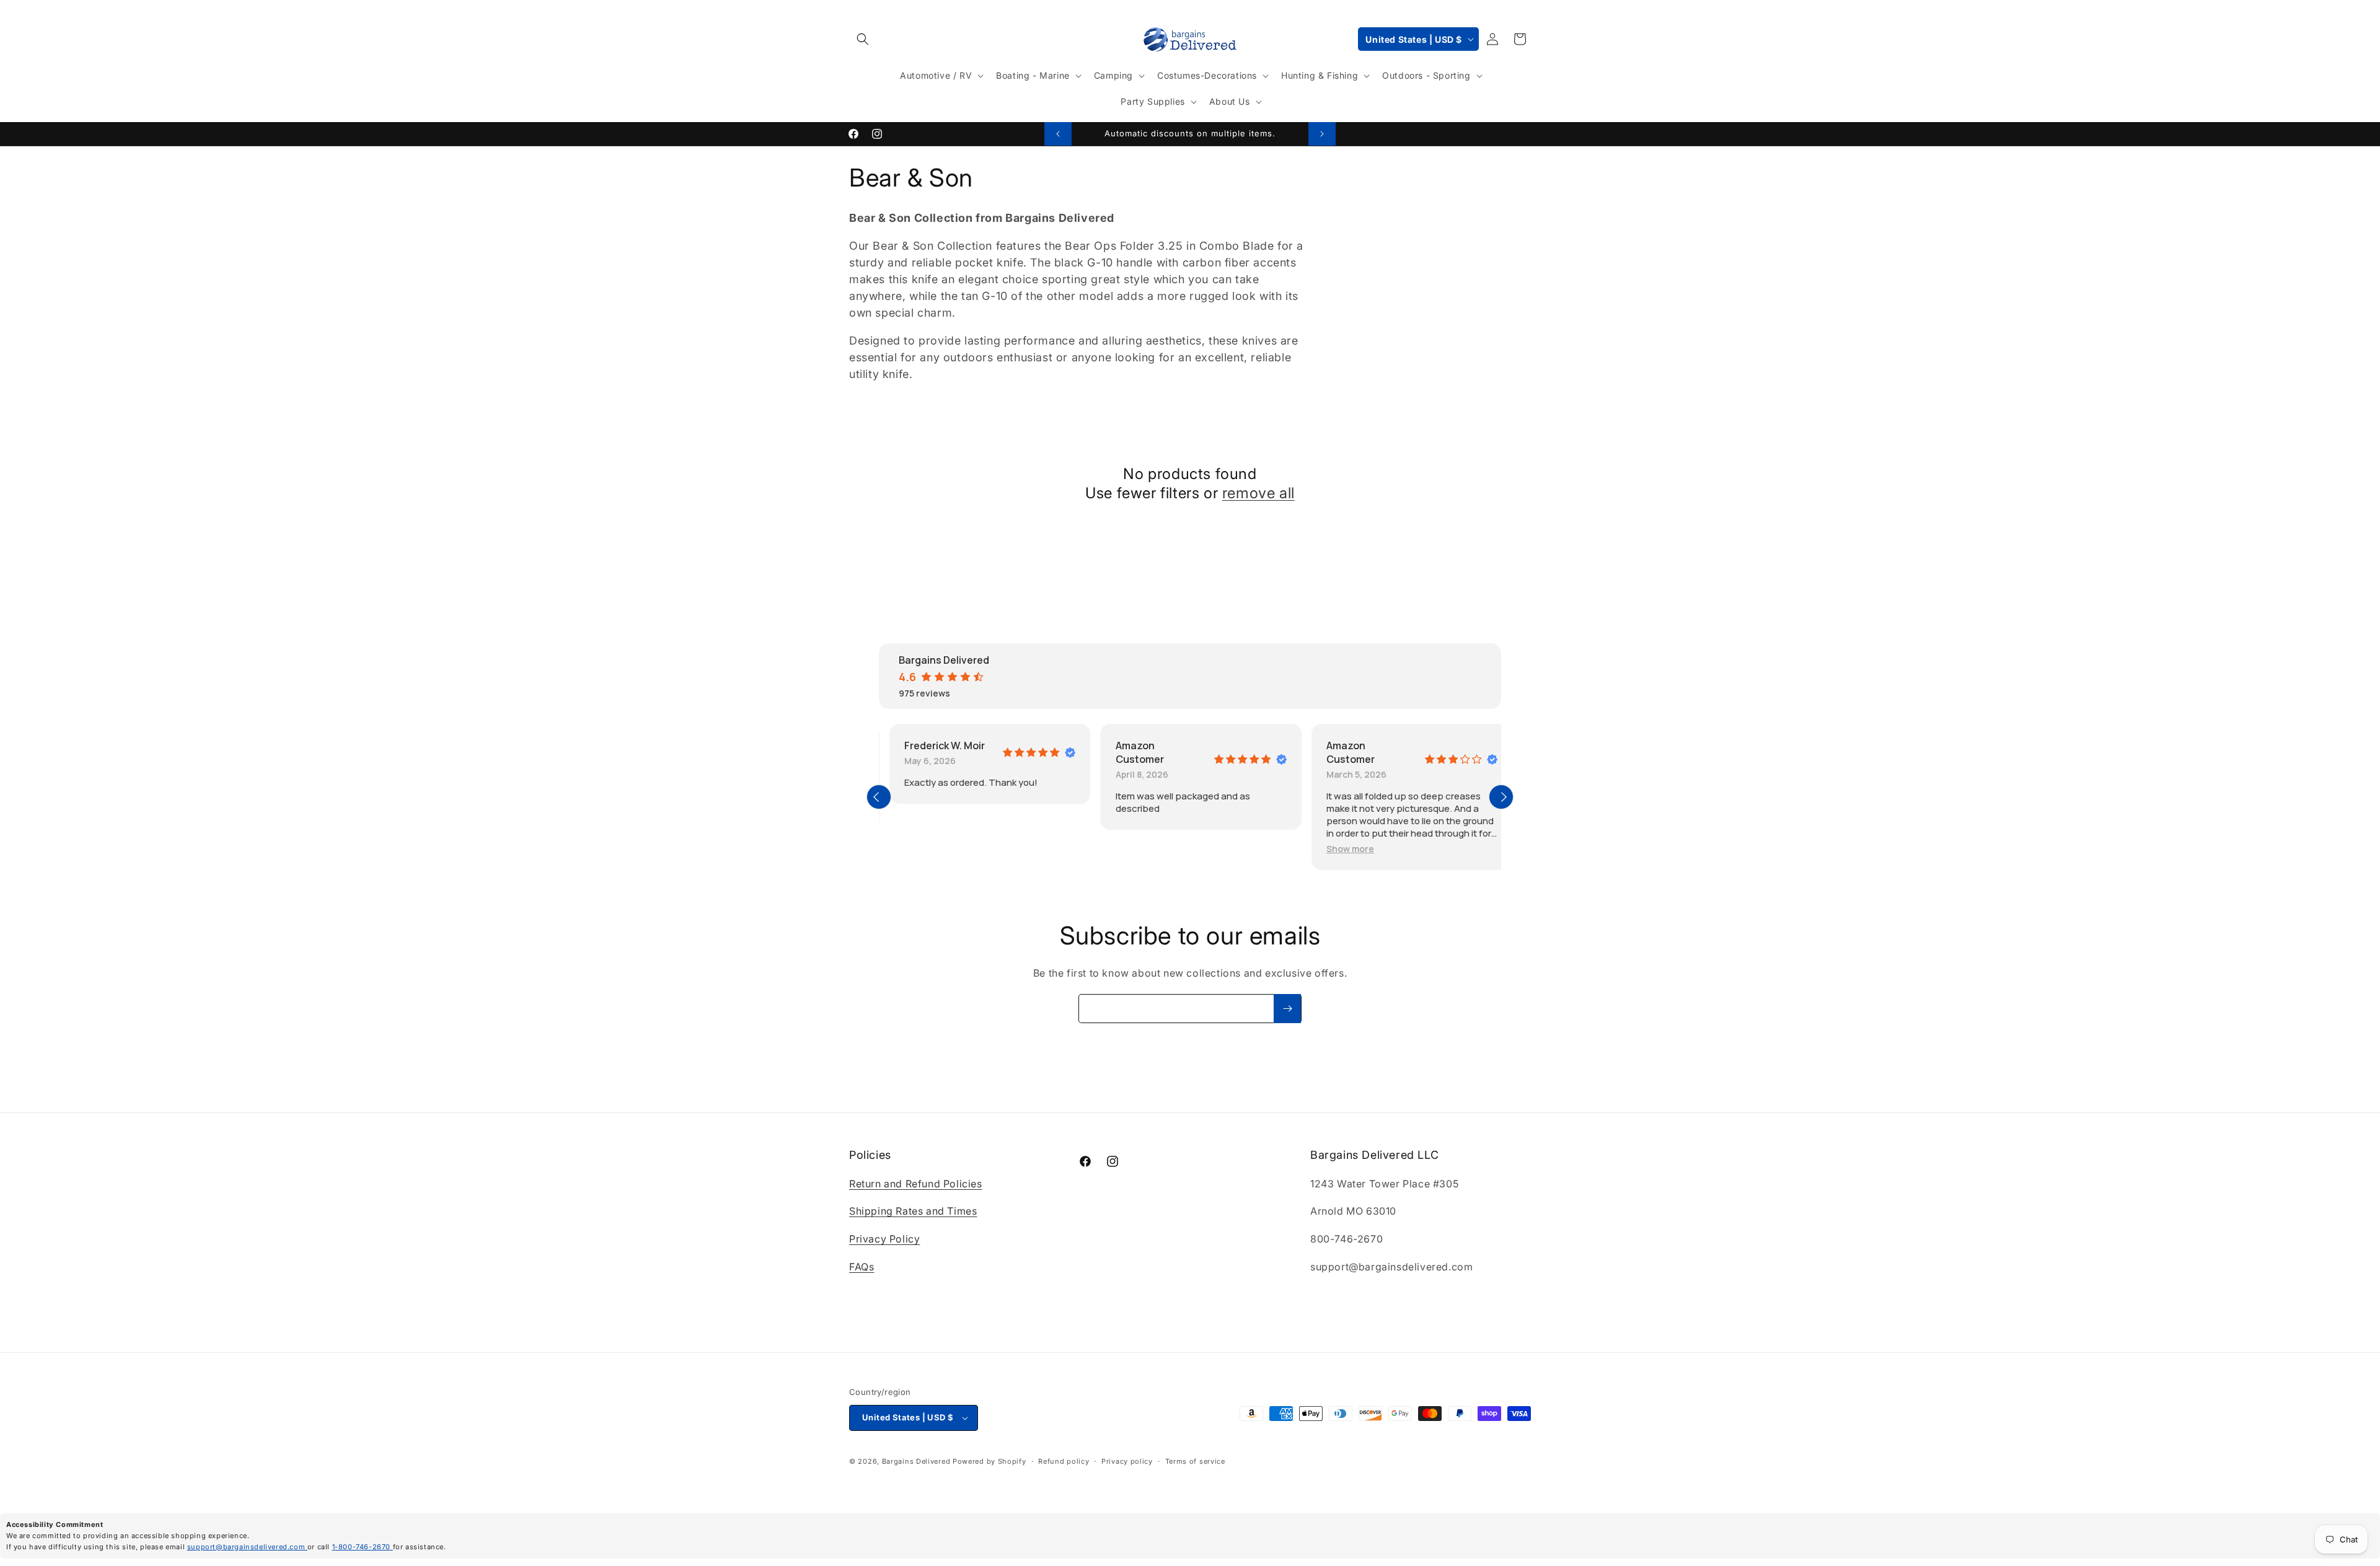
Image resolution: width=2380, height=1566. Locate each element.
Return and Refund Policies (916, 1184)
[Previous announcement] (1058, 134)
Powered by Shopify (989, 1461)
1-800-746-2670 (363, 1547)
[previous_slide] (879, 797)
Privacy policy (1127, 1461)
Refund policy (1064, 1461)
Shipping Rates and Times (913, 1211)
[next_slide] (1501, 797)
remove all (1258, 493)
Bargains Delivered (916, 1461)
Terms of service (1195, 1461)
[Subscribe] (1287, 1009)
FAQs (862, 1267)
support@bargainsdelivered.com (247, 1547)
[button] (863, 39)
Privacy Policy (884, 1239)
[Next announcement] (1322, 134)
